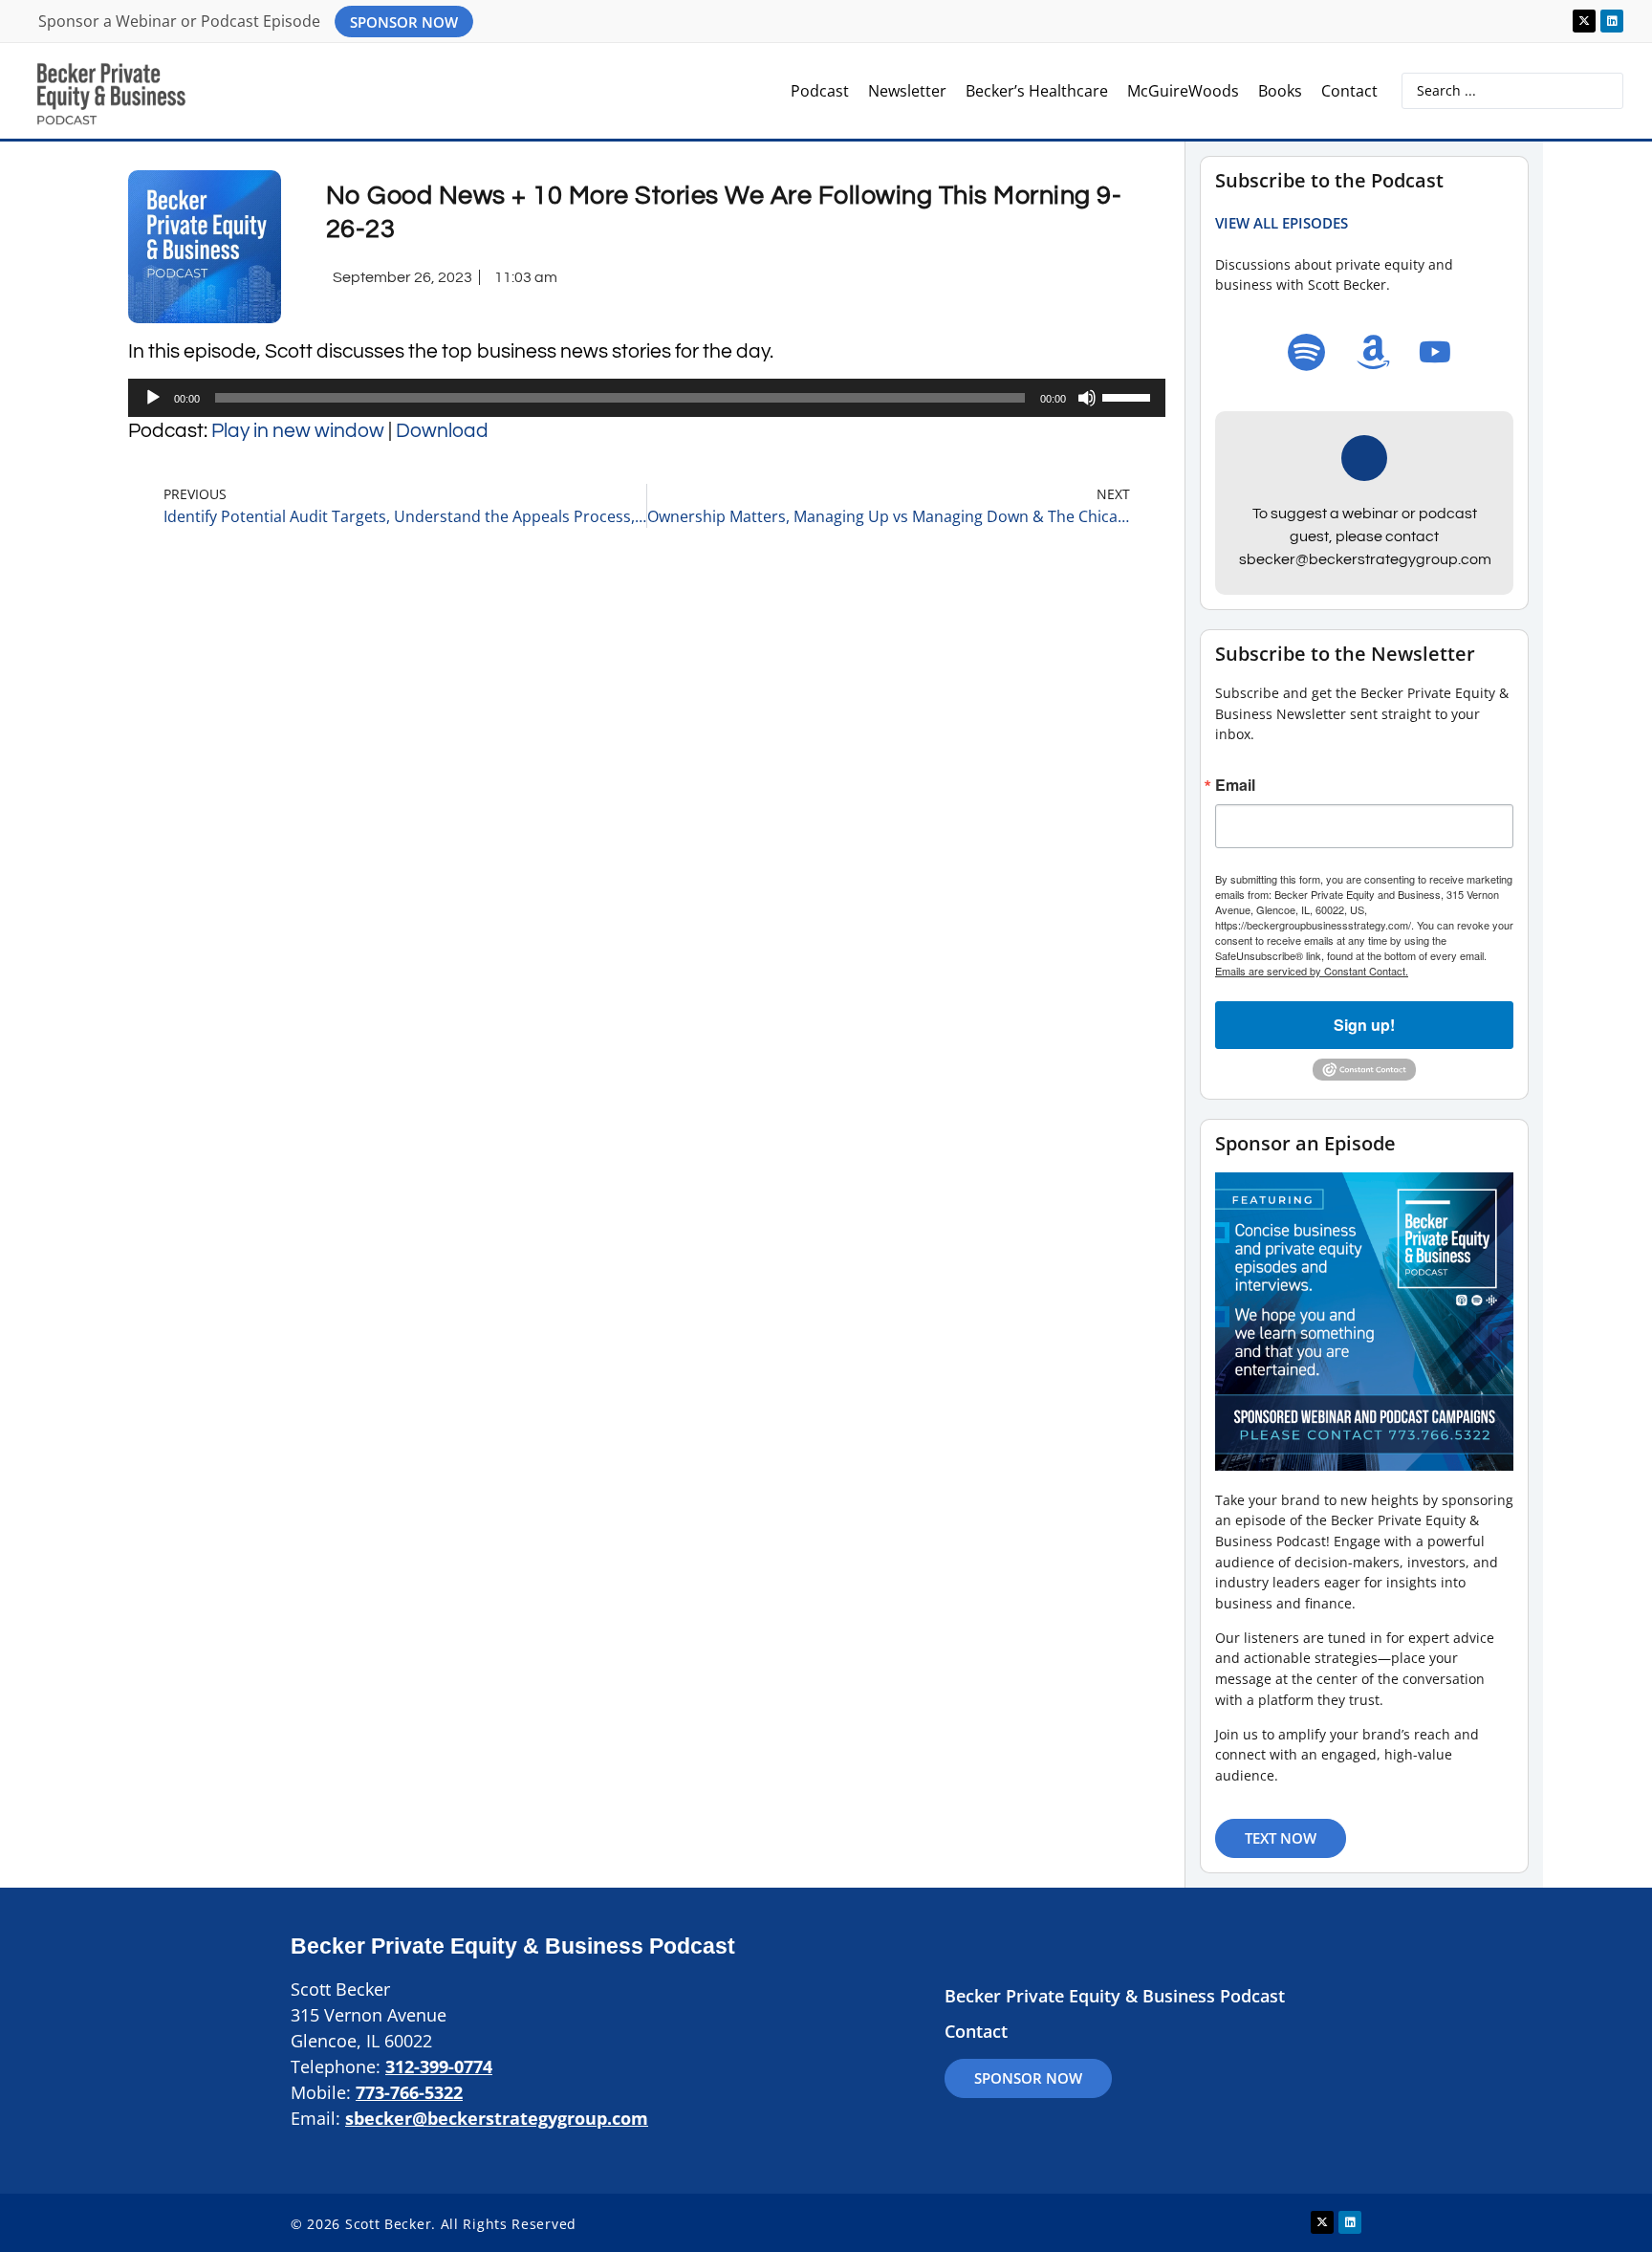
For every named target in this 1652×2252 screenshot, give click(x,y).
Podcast (820, 91)
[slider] (1129, 396)
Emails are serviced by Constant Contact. (1312, 971)
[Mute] (1087, 398)
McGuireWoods (1183, 91)
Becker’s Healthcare (1037, 91)
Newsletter (907, 91)
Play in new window (298, 431)
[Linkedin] (1612, 21)
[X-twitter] (1584, 21)
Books (1280, 91)
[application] (647, 398)
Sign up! (1364, 1025)
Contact (1349, 91)
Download (442, 431)
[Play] (153, 398)
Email (1235, 785)
